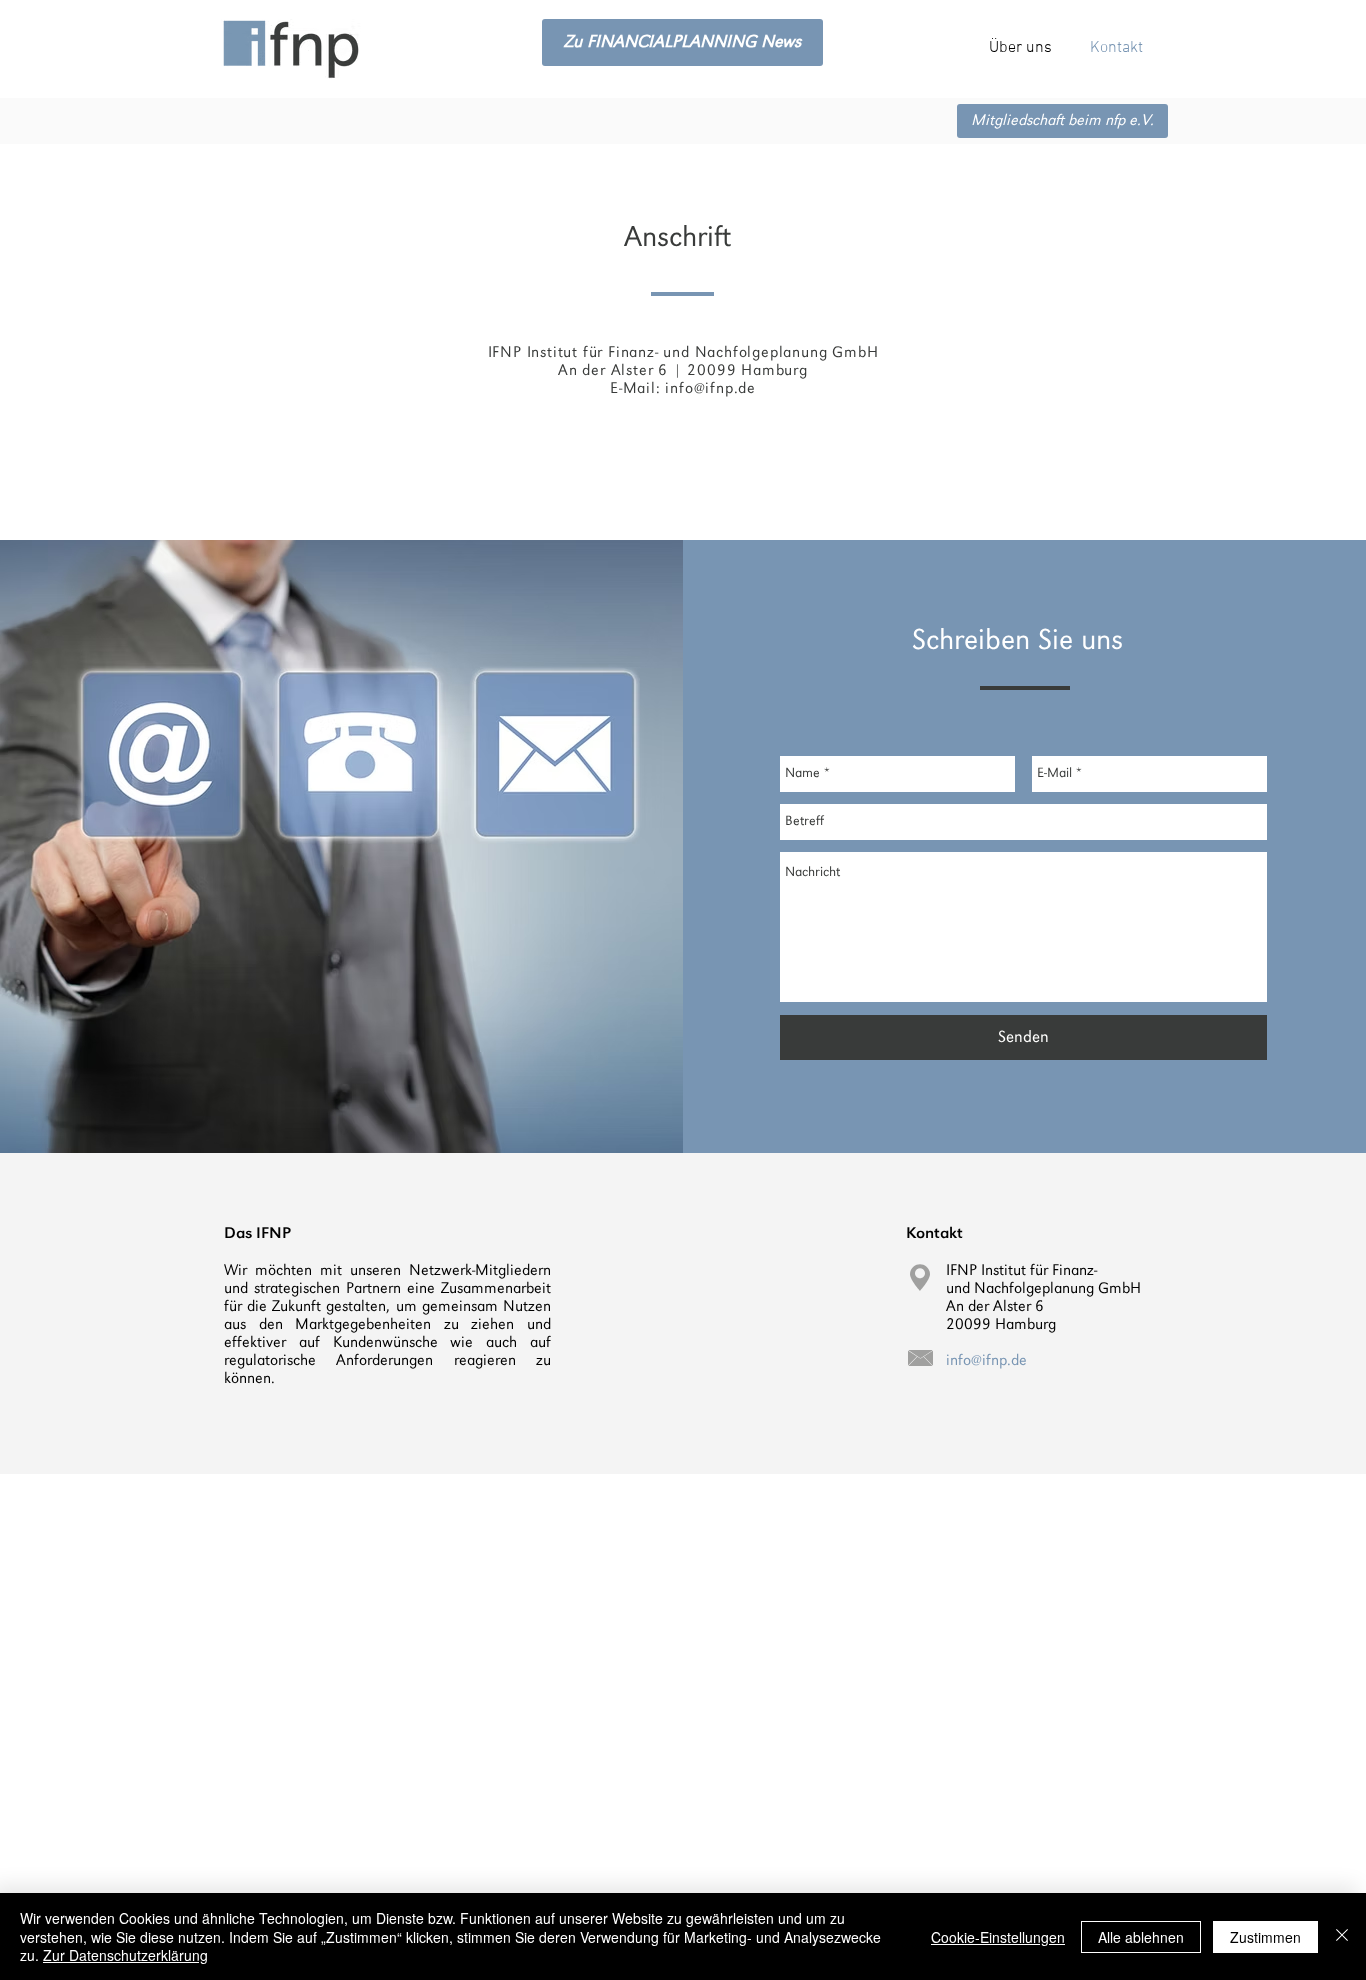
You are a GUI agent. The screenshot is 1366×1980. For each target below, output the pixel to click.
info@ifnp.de (710, 389)
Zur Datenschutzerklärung (125, 1955)
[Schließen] (1342, 1936)
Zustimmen (1265, 1937)
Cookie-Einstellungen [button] (998, 1937)
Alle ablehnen (1141, 1937)
